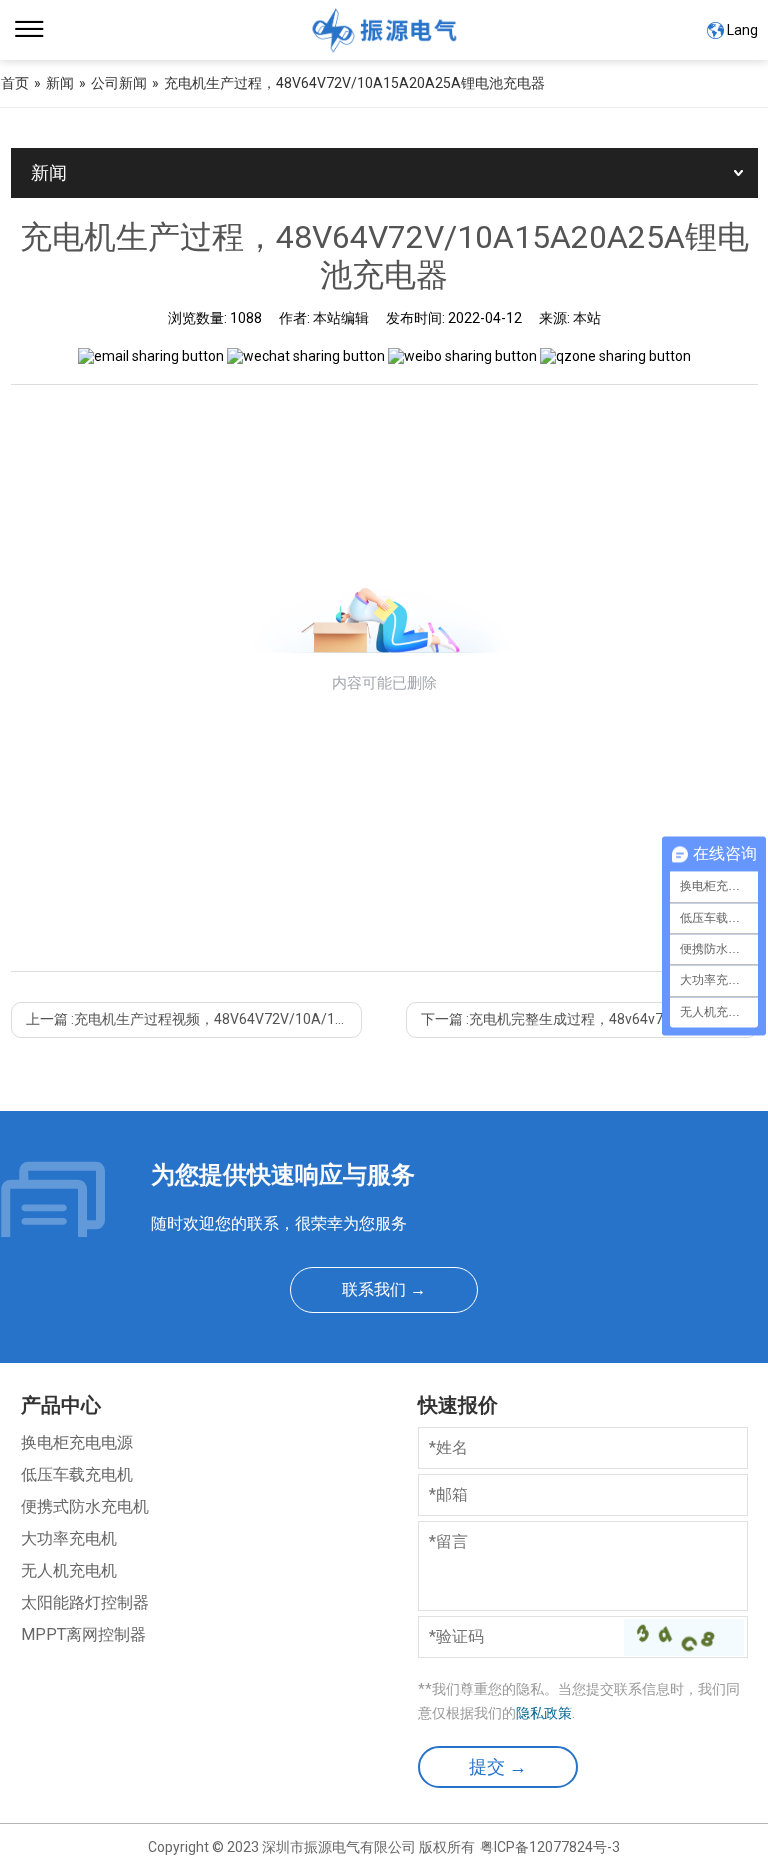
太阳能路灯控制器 (85, 1602)
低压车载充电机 (77, 1474)
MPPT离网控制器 (83, 1634)
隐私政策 (544, 1713)
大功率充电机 (69, 1538)
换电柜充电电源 (77, 1442)
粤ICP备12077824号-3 (550, 1847)
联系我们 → (384, 1289)
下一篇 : (589, 1019)
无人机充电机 (69, 1570)
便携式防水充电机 (85, 1506)
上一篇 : (194, 1019)
